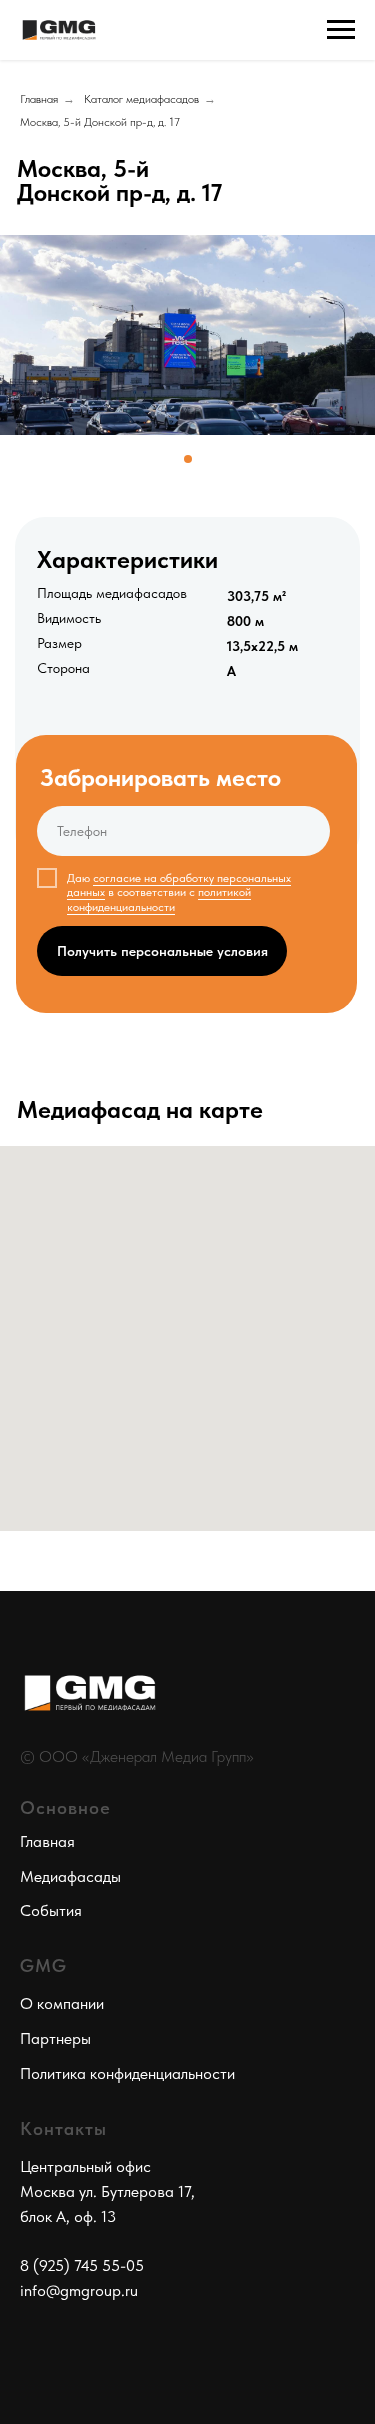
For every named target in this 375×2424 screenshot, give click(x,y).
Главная (39, 99)
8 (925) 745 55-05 (82, 2265)
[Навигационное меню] (341, 30)
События (51, 1910)
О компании (62, 2003)
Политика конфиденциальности (127, 2073)
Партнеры (55, 2038)
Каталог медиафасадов (141, 99)
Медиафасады (70, 1876)
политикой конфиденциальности (159, 899)
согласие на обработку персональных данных (179, 885)
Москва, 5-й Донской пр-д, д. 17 (100, 122)
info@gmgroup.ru (79, 2290)
